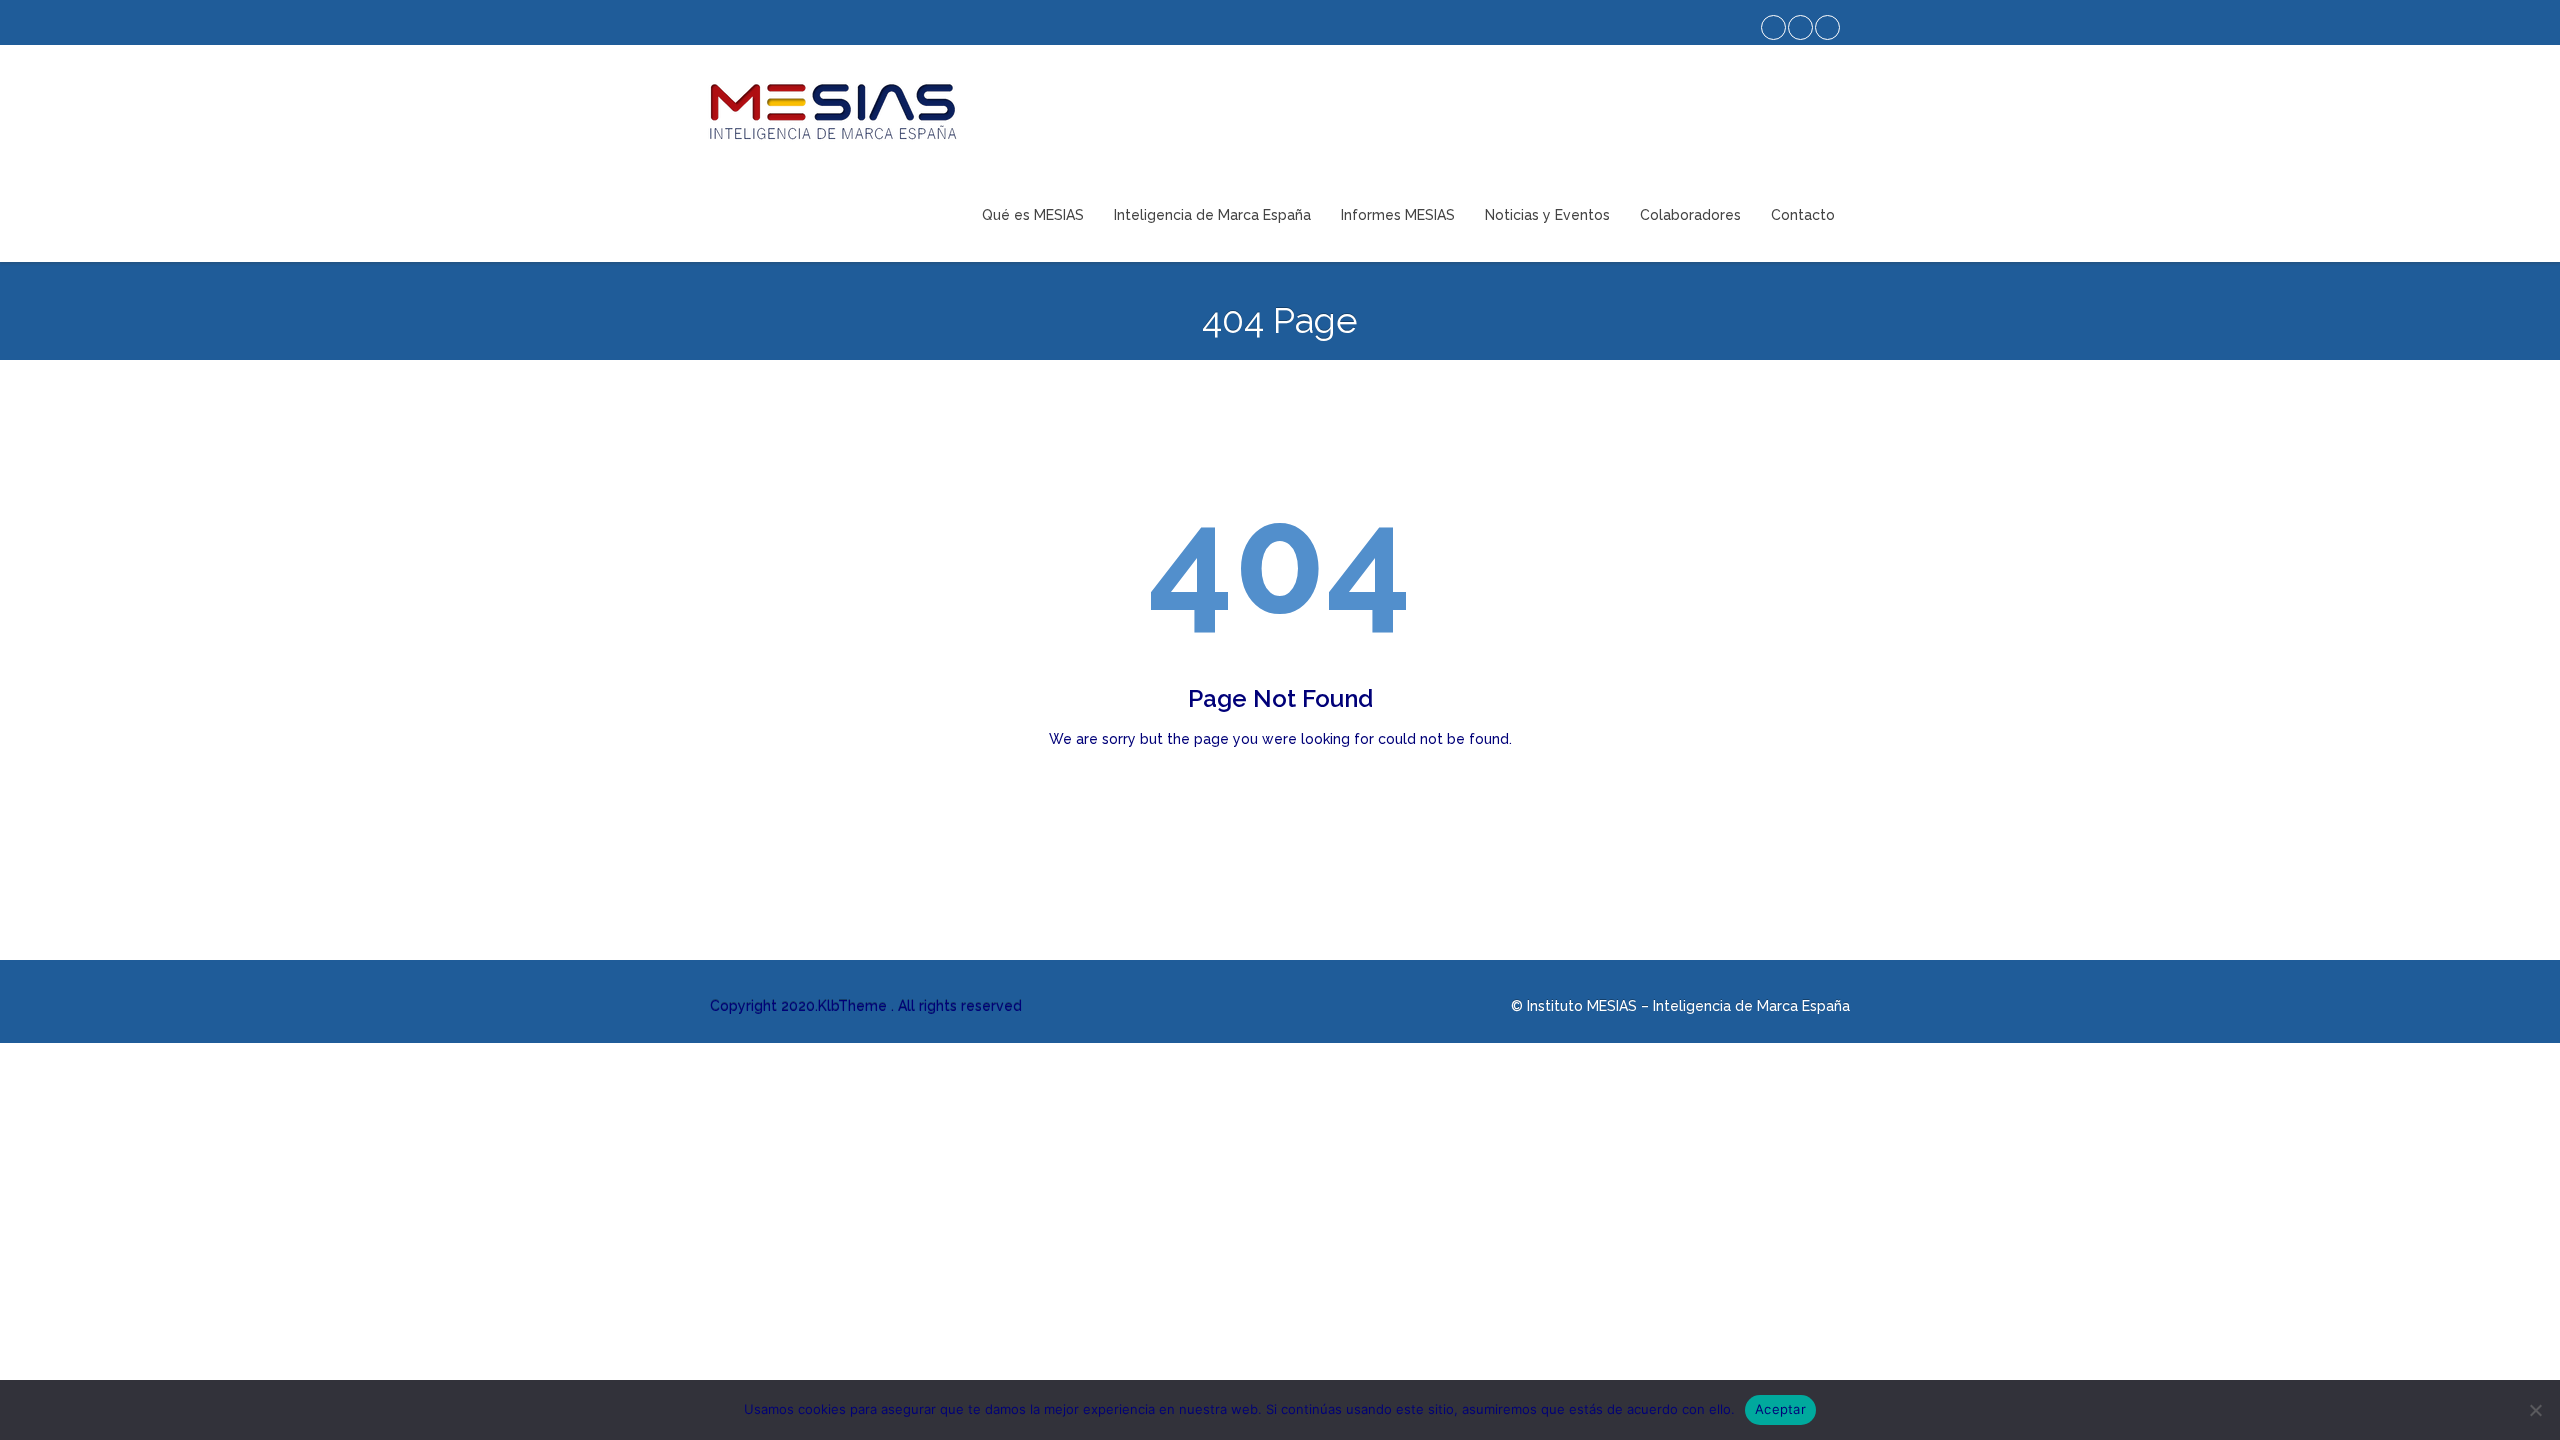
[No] (2535, 1410)
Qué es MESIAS (1033, 215)
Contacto (1803, 215)
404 (1280, 560)
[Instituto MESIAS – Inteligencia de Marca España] (832, 111)
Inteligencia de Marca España (1212, 215)
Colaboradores (1690, 215)
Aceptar (1780, 1409)
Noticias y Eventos (1547, 215)
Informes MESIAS (1398, 215)
